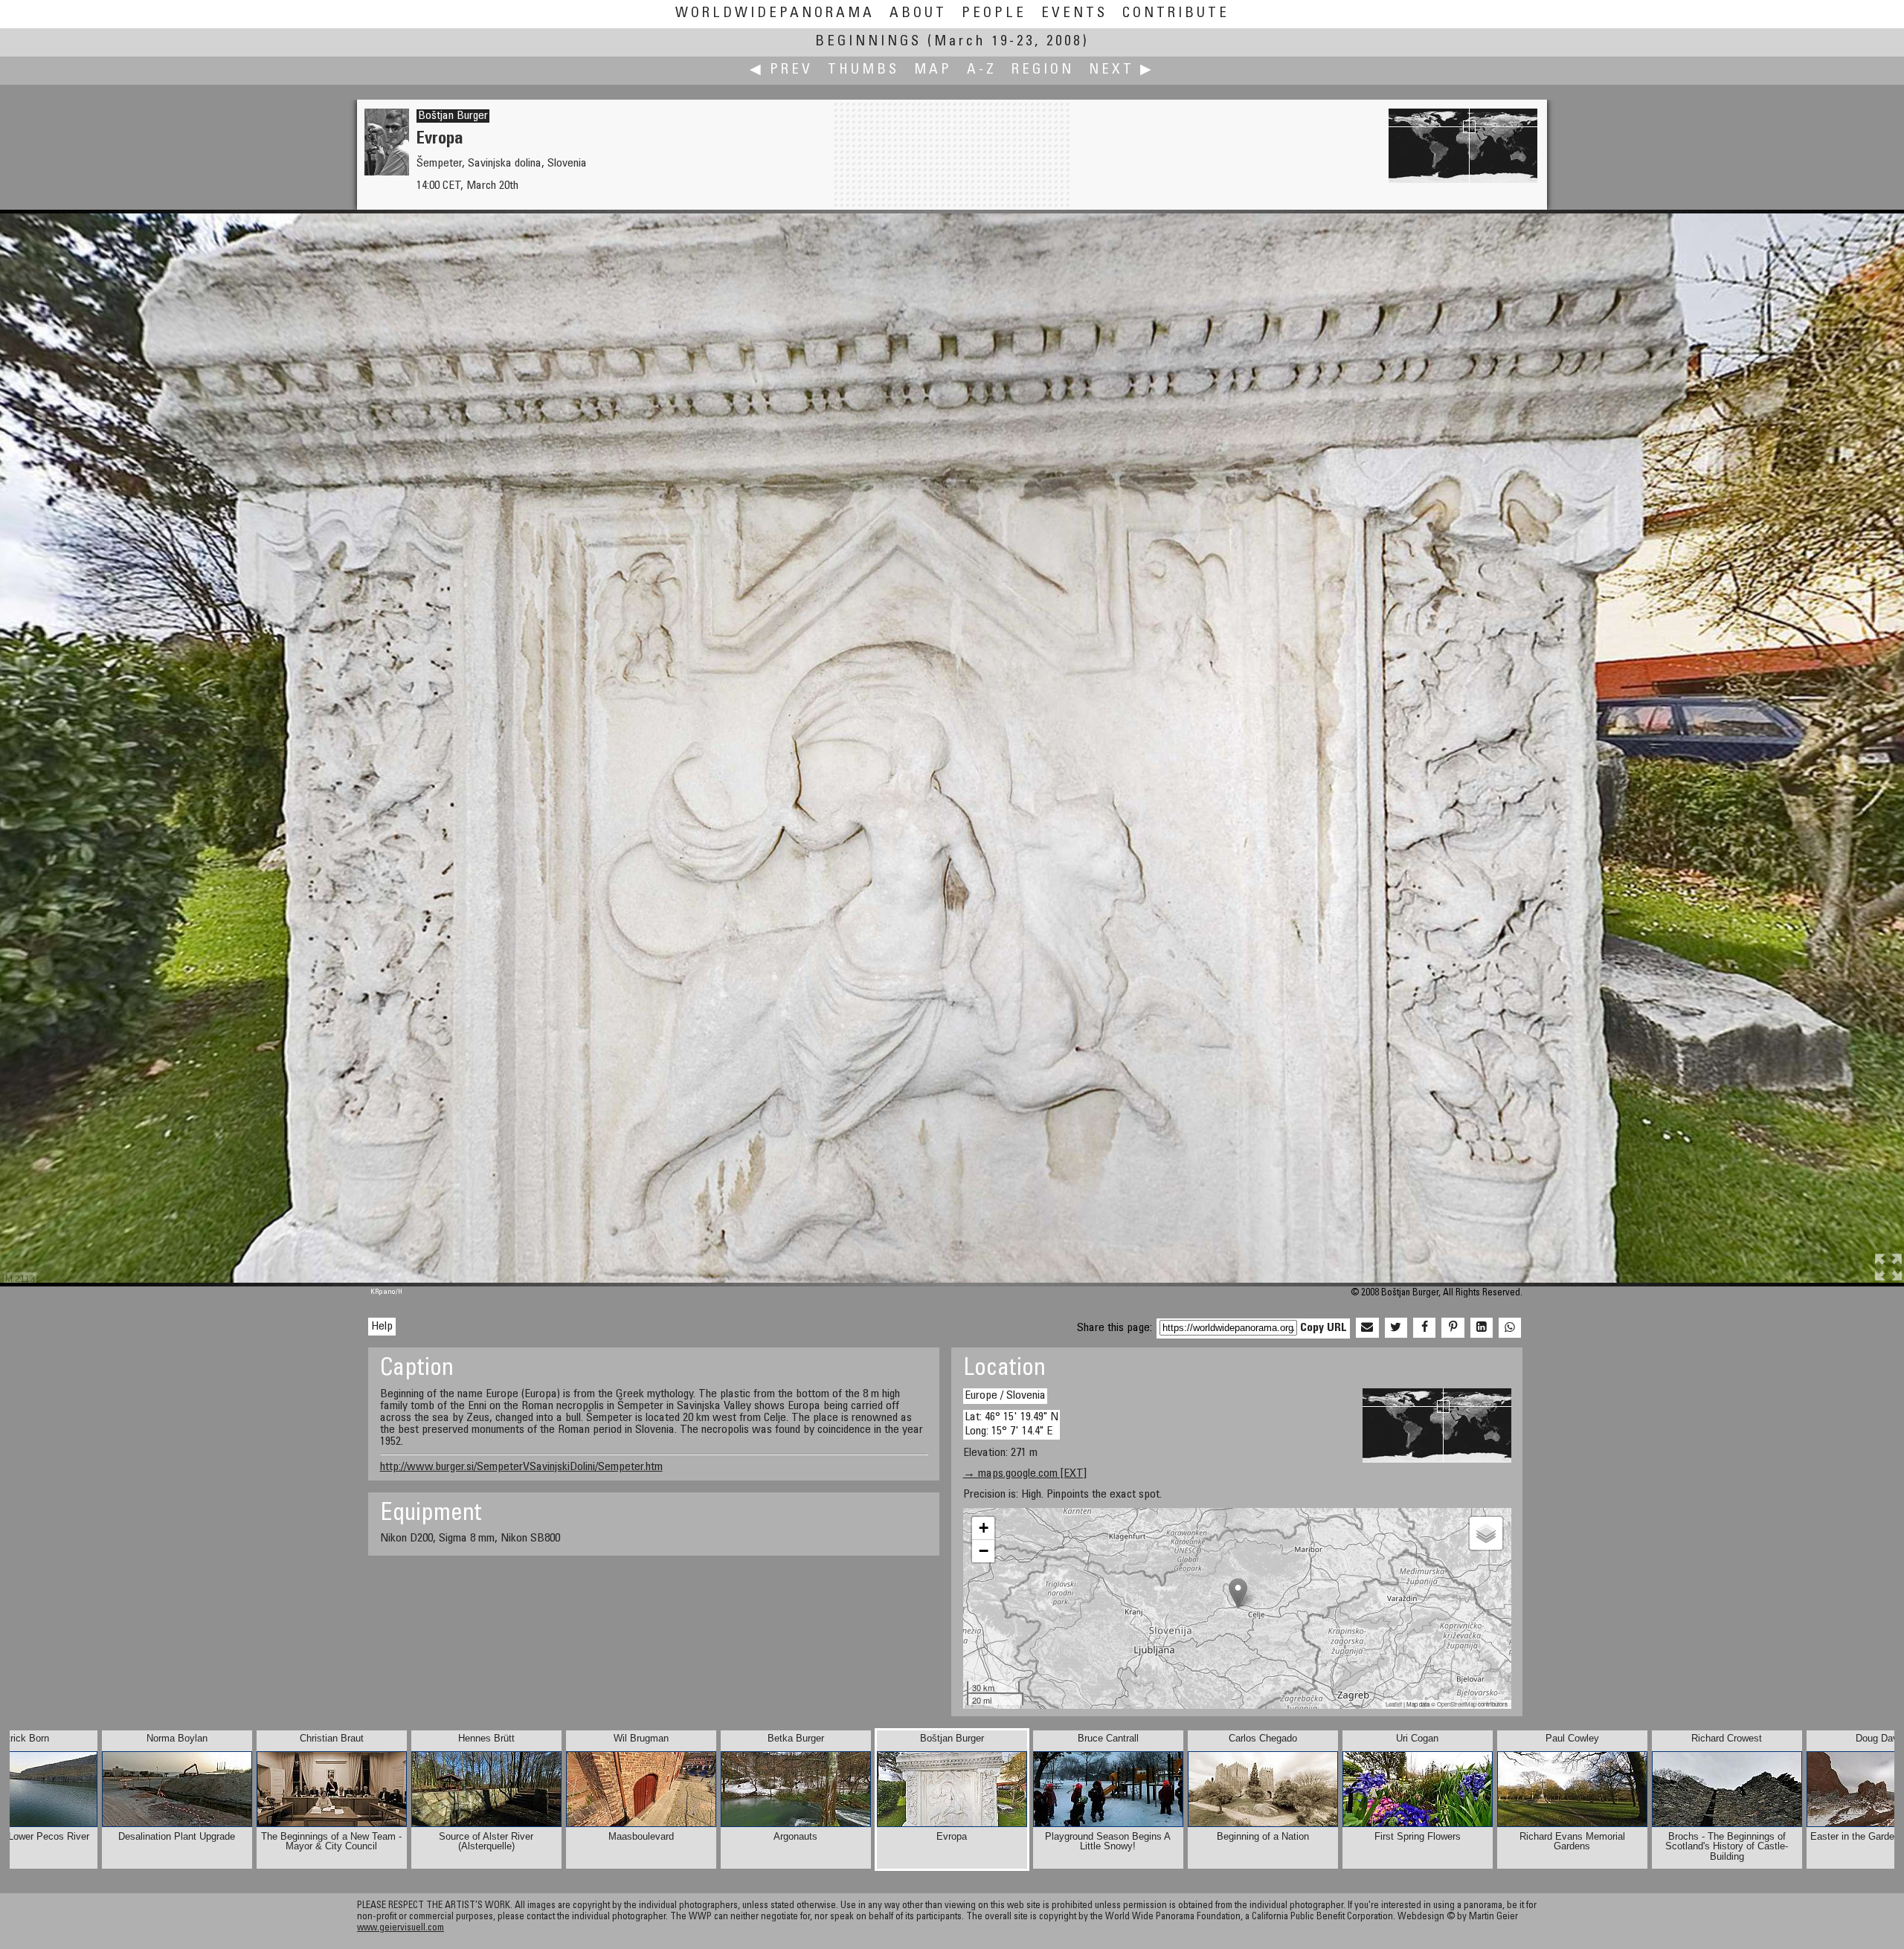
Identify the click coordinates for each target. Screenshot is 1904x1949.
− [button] (984, 1551)
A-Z (982, 70)
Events (1074, 14)
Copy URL (1324, 1328)
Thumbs (863, 70)
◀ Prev (781, 70)
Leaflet (1394, 1704)
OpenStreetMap (1457, 1704)
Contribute (1176, 14)
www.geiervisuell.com (401, 1929)
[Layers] (1486, 1533)
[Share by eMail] (1367, 1328)
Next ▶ (1122, 70)
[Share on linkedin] (1482, 1328)
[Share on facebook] (1424, 1328)
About (918, 14)
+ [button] (984, 1528)
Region (1043, 70)
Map (933, 70)
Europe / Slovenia (1005, 1396)
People (994, 14)
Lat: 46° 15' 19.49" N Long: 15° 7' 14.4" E (1011, 1424)
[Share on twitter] (1396, 1328)
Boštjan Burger (453, 116)
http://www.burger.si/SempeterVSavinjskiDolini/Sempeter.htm (521, 1467)
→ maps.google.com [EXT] (1025, 1474)
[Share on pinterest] (1453, 1328)
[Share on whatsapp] (1510, 1328)
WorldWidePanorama (775, 14)
